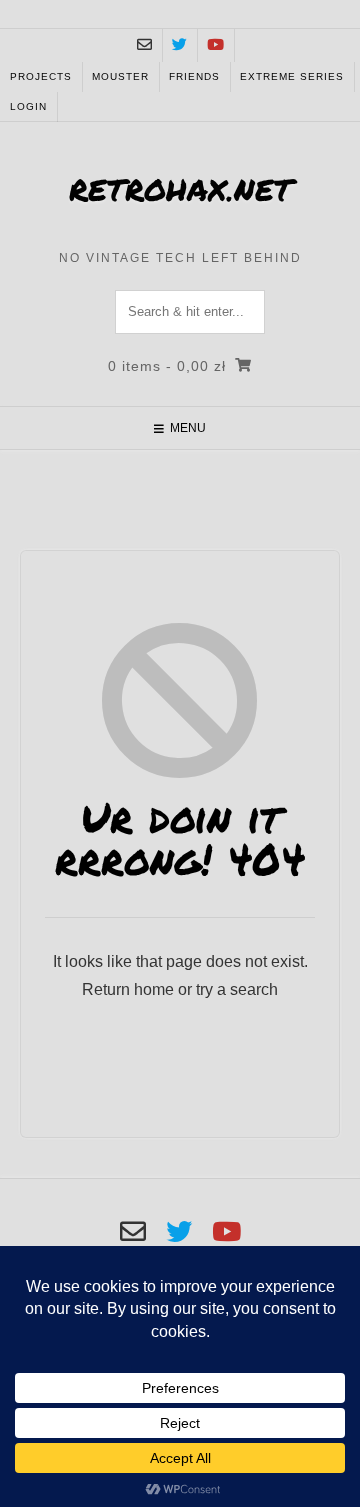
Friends (194, 76)
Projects (41, 76)
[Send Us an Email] (144, 45)
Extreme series (292, 76)
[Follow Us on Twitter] (179, 45)
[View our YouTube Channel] (215, 45)
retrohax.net (180, 189)
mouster (120, 76)
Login (28, 106)
